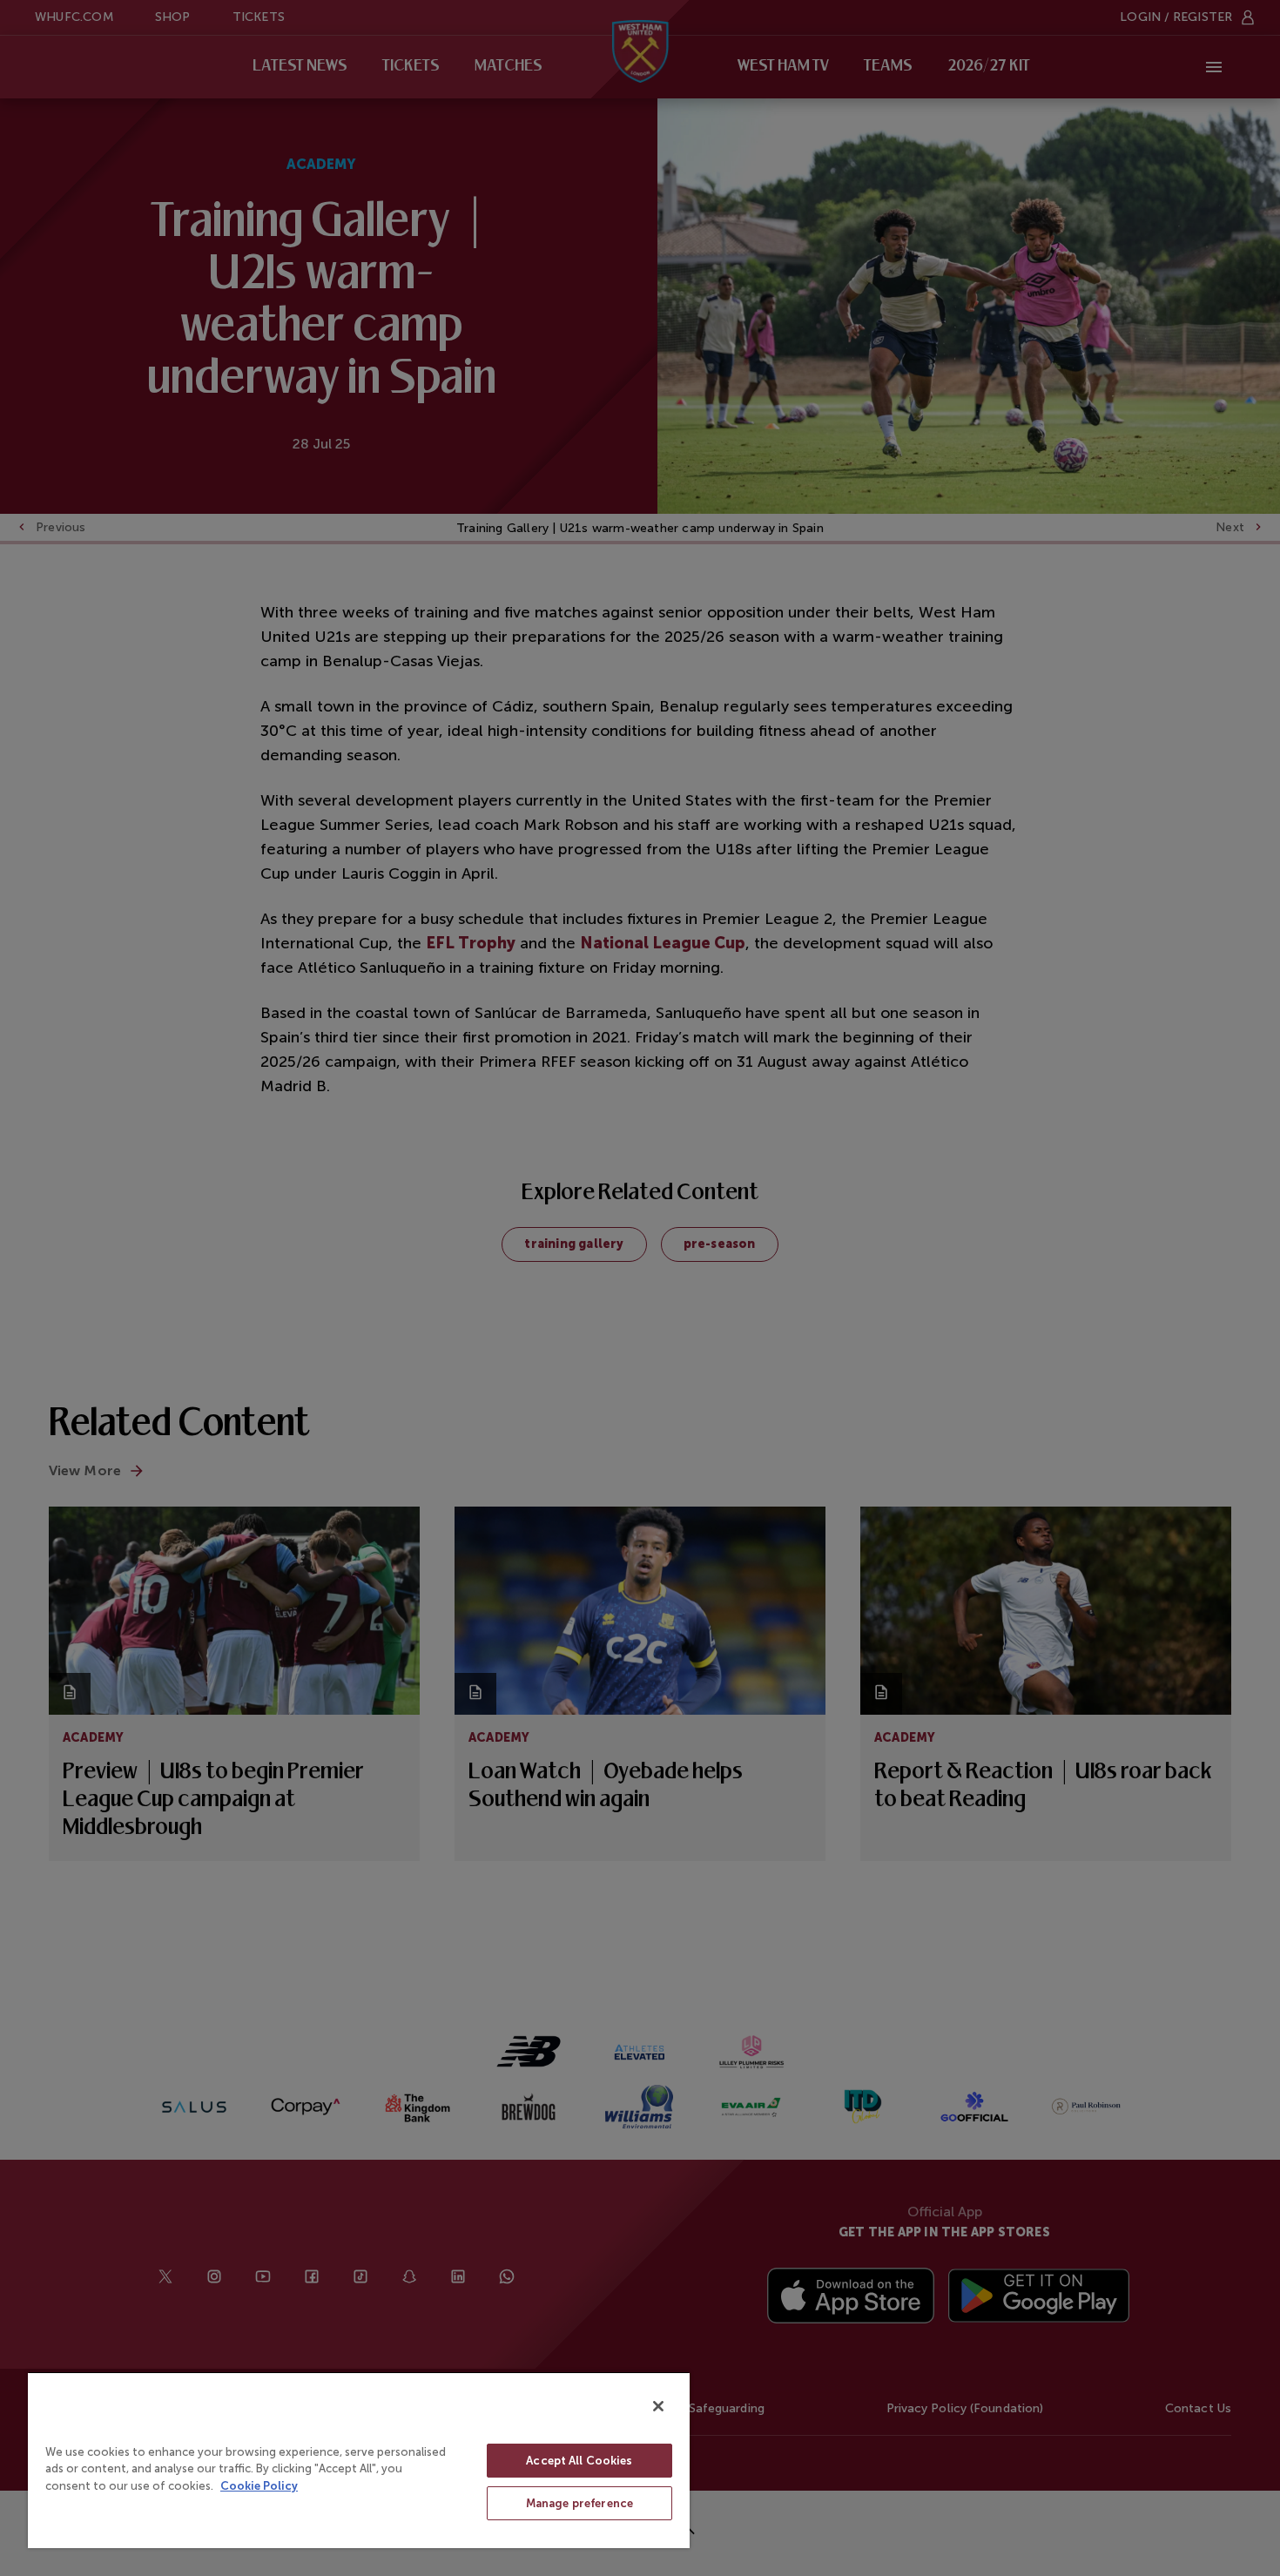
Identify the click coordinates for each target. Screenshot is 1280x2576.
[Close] (658, 2406)
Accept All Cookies (579, 2461)
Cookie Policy (259, 2486)
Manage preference (579, 2503)
